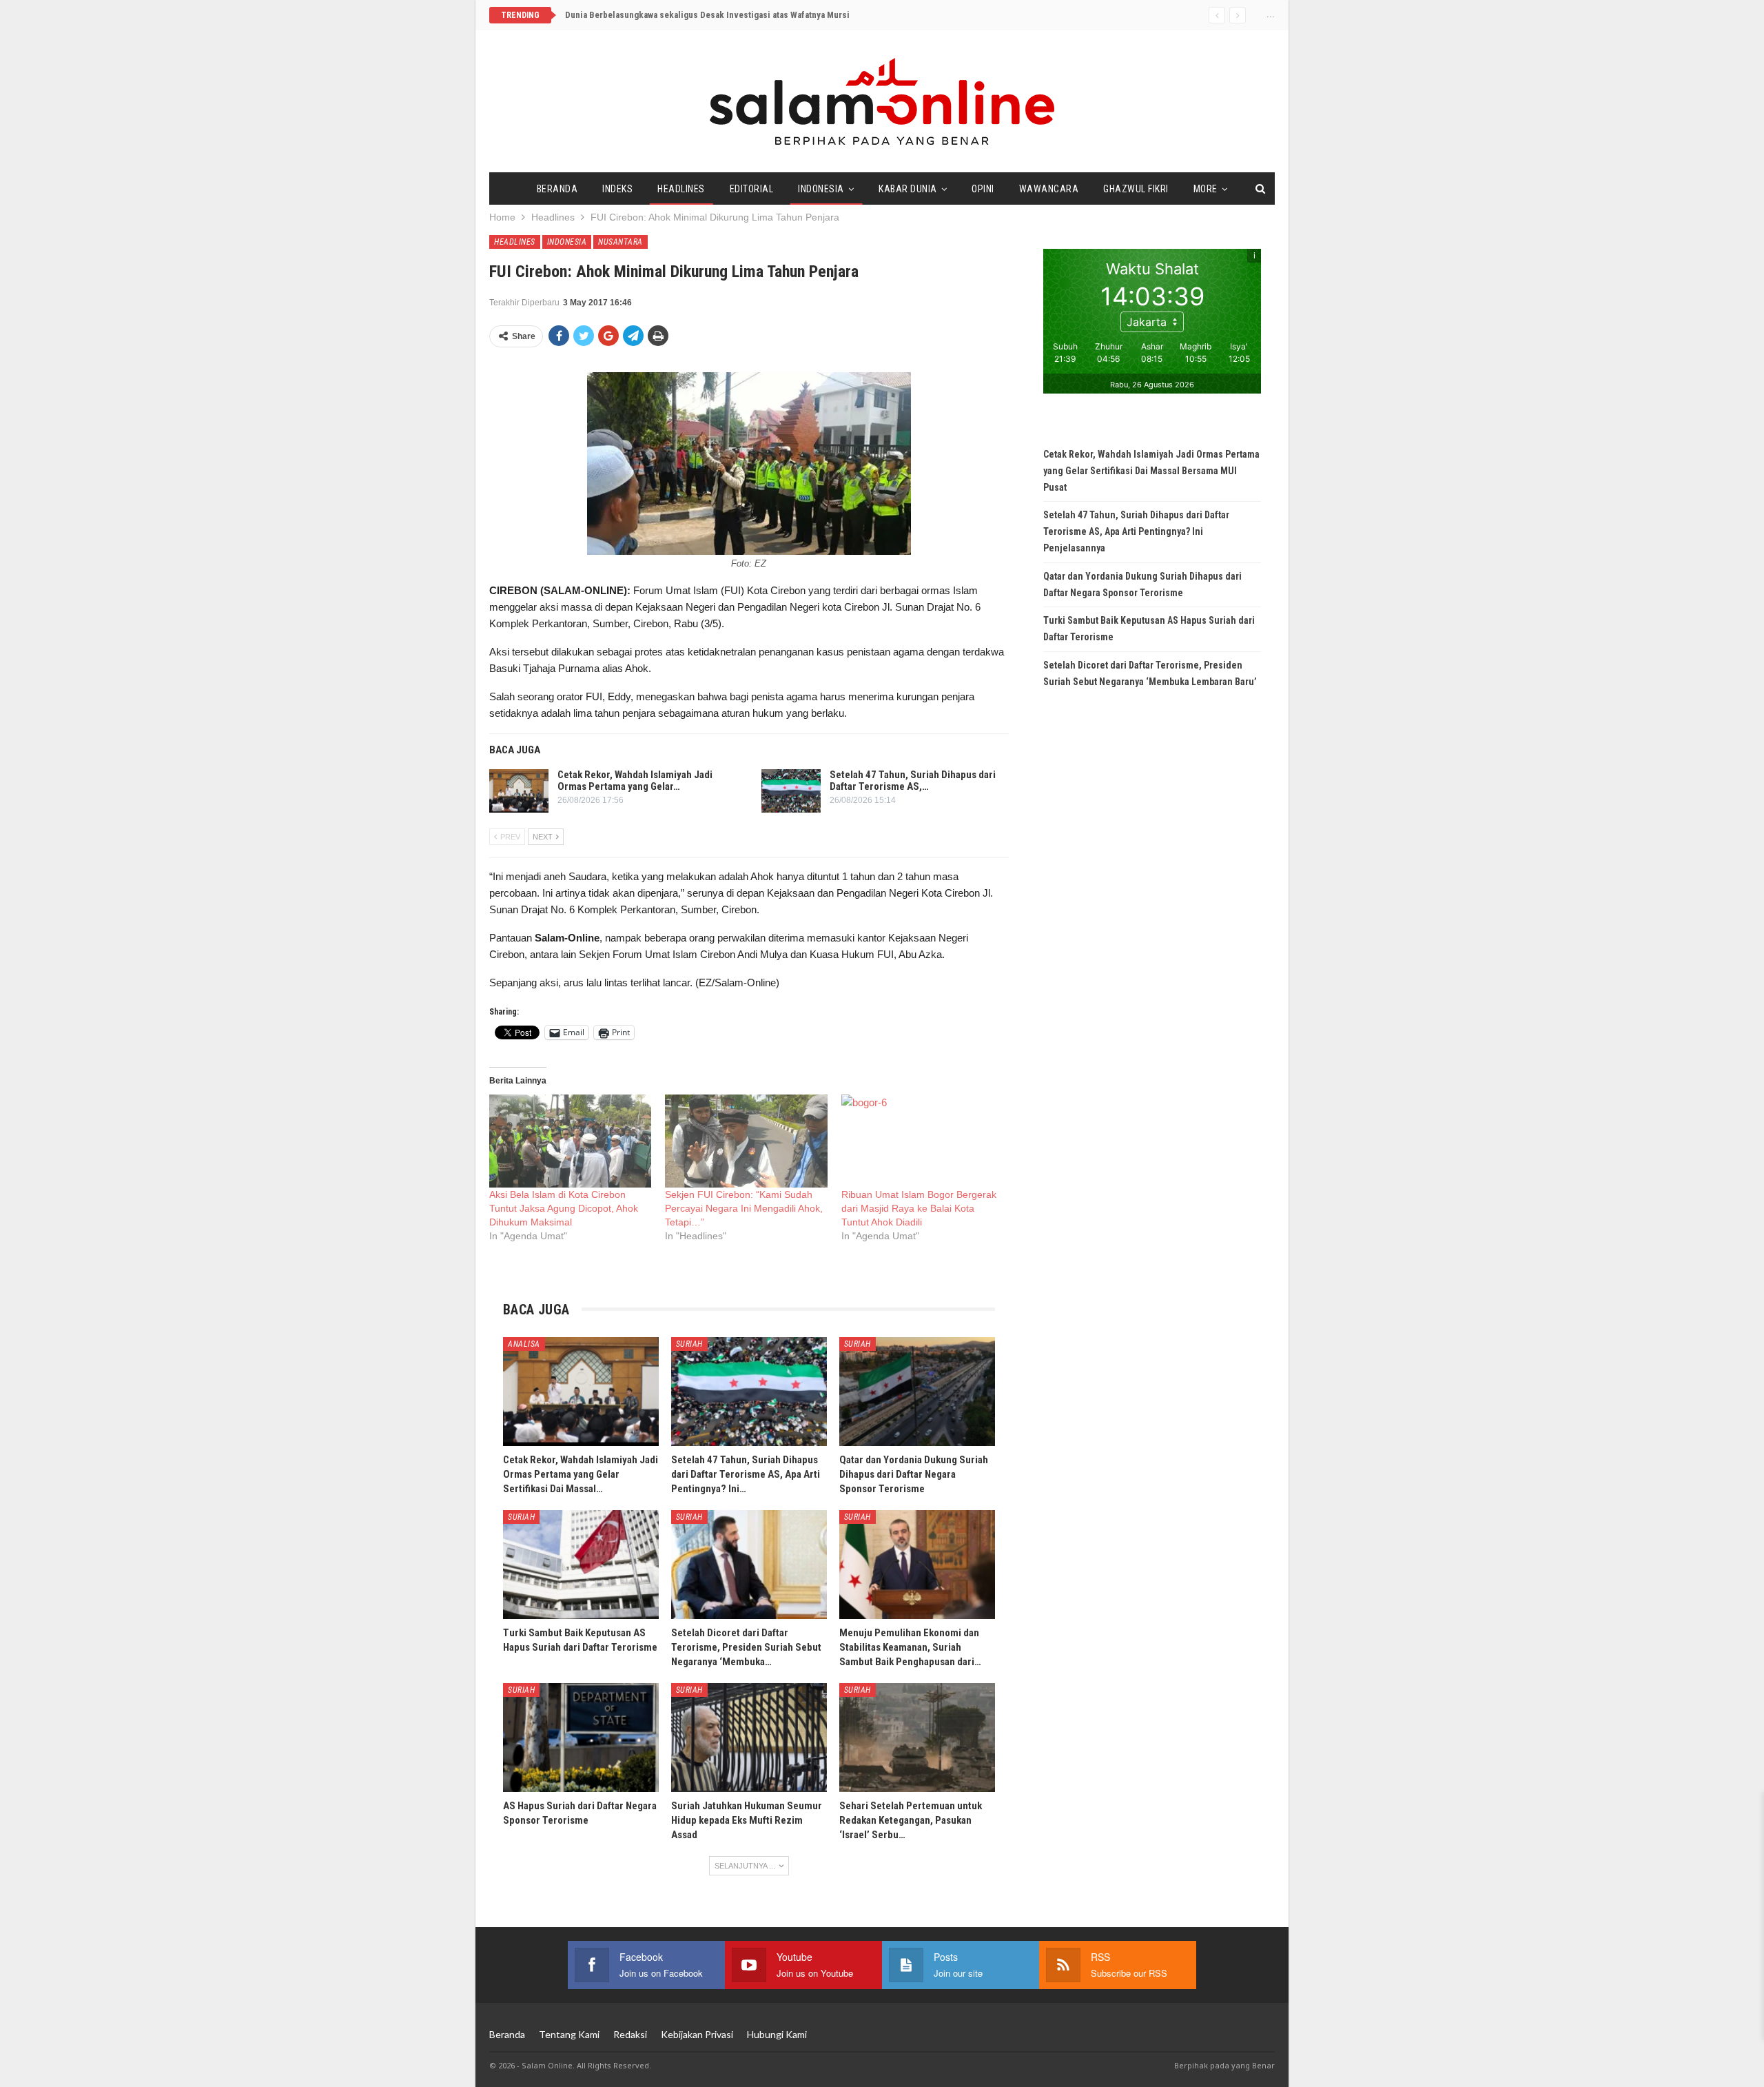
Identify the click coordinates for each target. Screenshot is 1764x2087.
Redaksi (630, 2034)
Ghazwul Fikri (1136, 189)
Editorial (752, 189)
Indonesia (821, 189)
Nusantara (621, 242)
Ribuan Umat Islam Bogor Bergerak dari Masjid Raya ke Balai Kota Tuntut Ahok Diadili (919, 1208)
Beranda (557, 189)
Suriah (689, 1344)
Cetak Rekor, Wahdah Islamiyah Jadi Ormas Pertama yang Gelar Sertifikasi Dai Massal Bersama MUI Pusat (1151, 471)
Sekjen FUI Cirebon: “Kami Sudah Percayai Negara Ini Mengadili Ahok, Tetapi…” (744, 1208)
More (1206, 189)
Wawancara (1049, 189)
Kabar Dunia (908, 189)
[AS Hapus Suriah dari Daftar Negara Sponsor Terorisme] (581, 1738)
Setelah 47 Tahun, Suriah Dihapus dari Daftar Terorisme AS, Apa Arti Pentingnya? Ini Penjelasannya (1136, 531)
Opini (983, 189)
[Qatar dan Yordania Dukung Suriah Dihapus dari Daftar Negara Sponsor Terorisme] (917, 1392)
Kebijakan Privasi (697, 2034)
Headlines (681, 189)
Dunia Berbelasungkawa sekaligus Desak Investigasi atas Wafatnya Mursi (707, 15)
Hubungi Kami (777, 2034)
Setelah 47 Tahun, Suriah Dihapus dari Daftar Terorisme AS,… (913, 781)
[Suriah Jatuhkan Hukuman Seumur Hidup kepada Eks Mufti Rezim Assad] (749, 1738)
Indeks (617, 189)
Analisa (524, 1344)
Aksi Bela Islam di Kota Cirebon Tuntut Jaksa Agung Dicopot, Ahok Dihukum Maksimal (564, 1208)
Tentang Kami (569, 2034)
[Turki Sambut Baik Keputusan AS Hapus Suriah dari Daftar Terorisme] (581, 1565)
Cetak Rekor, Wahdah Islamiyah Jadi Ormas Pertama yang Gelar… (635, 781)
